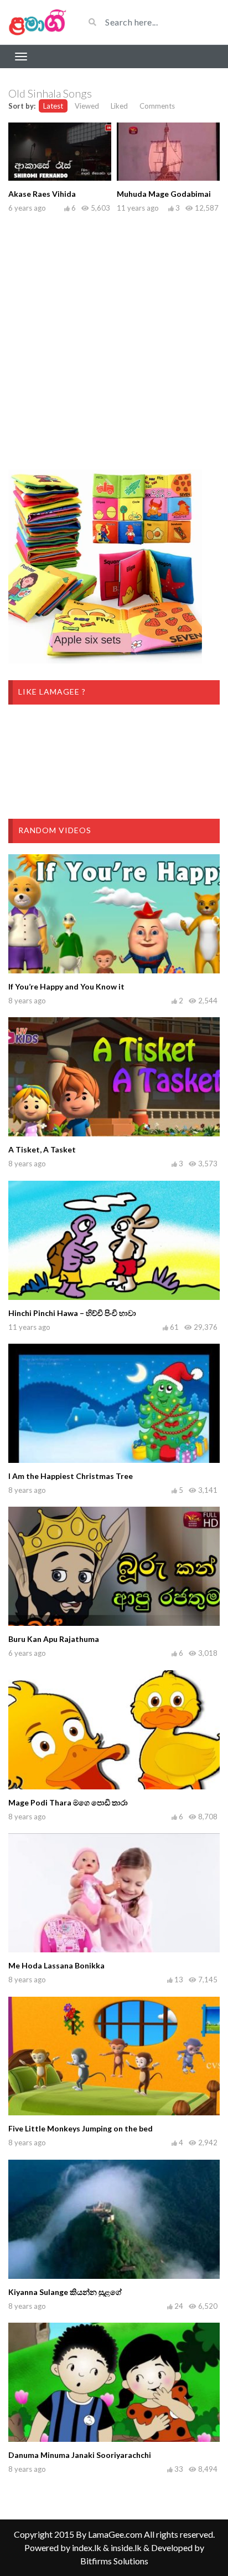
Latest (53, 106)
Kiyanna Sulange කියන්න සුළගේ (65, 2292)
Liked (119, 106)
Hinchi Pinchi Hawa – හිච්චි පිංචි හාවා (72, 1313)
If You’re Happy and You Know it (66, 986)
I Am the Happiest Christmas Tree (71, 1476)
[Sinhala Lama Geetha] (38, 22)
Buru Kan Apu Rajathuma (54, 1639)
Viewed (87, 106)
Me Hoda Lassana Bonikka (56, 1965)
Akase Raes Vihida (42, 194)
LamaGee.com (115, 2534)
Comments (157, 106)
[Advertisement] (114, 339)
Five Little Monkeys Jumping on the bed (81, 2128)
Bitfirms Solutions (114, 2561)
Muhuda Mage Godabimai (164, 194)
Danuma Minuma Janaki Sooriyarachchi (80, 2455)
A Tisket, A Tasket (42, 1149)
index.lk (87, 2547)
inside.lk (126, 2547)
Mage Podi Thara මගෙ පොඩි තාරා (68, 1802)
